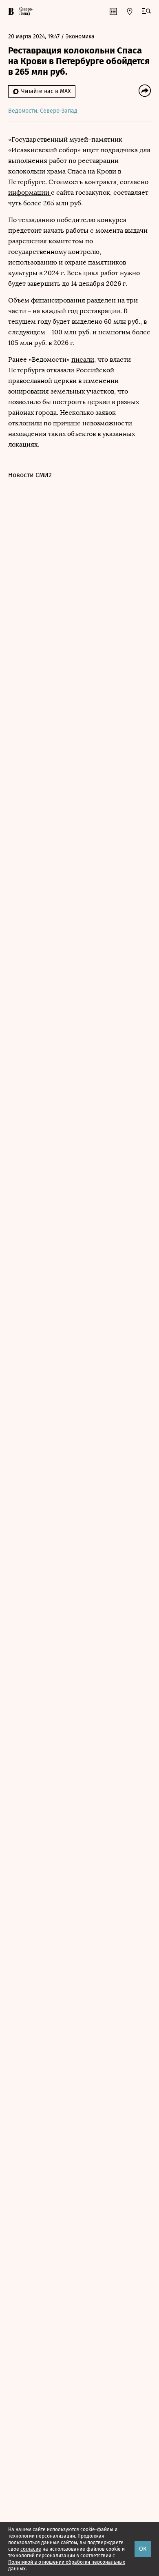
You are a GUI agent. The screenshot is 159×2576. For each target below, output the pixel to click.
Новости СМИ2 (30, 475)
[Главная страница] (11, 11)
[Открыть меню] (146, 11)
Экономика (80, 37)
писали (83, 359)
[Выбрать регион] (130, 11)
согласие (31, 2549)
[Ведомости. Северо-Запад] (25, 11)
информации (30, 192)
